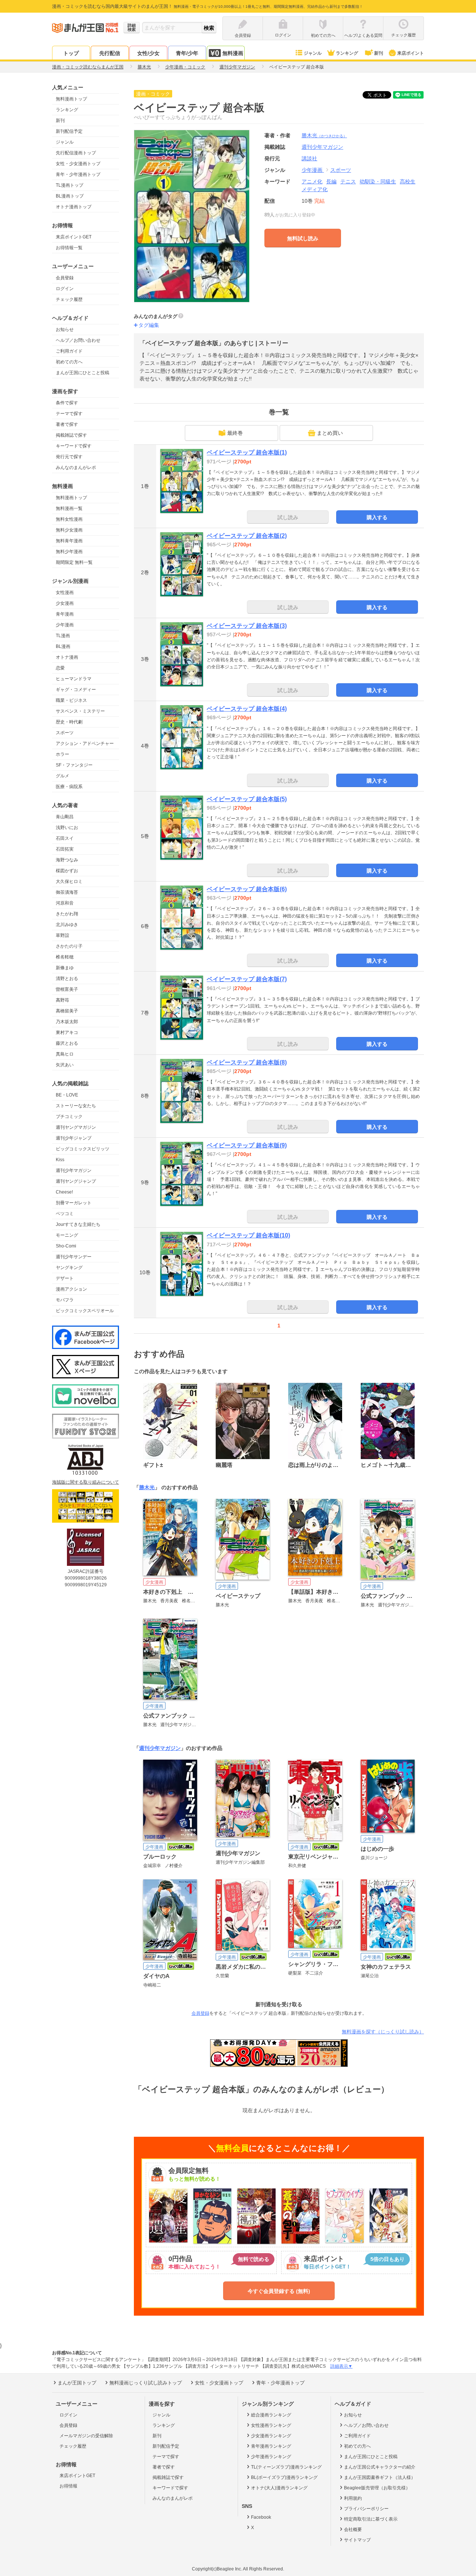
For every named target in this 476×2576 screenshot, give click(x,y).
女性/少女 (148, 53)
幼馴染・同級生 (378, 182)
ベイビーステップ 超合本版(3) (247, 626)
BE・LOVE (67, 1095)
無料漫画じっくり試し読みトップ (146, 2383)
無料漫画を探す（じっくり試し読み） (383, 2032)
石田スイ (65, 838)
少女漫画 (65, 603)
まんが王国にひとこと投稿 (83, 373)
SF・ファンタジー (74, 765)
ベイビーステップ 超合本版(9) (247, 1145)
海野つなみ (67, 860)
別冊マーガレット (74, 1203)
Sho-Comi (66, 1246)
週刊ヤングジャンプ (76, 1181)
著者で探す (67, 424)
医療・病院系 (69, 787)
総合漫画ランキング (271, 2415)
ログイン (65, 289)
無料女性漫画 (69, 519)
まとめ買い (330, 433)
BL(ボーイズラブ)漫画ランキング (284, 2477)
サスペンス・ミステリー (80, 711)
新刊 (379, 53)
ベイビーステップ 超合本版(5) (247, 799)
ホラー (62, 754)
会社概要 (353, 2530)
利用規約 (353, 2498)
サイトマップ (357, 2540)
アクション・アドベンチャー (85, 743)
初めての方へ (69, 362)
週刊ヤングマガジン (76, 1127)
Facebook (261, 2517)
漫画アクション (71, 1289)
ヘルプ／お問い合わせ (78, 340)
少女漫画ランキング (271, 2436)
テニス (348, 182)
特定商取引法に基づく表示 (371, 2519)
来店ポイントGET (74, 237)
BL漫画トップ (70, 196)
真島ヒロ (65, 1054)
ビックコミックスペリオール (85, 1311)
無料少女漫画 (69, 530)
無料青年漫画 (69, 541)
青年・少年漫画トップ (78, 174)
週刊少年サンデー (74, 1257)
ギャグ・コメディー (76, 690)
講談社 (309, 158)
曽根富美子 (67, 989)
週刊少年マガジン (74, 1170)
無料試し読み (303, 238)
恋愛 (60, 668)
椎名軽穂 (65, 957)
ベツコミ (65, 1214)
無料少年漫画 (69, 552)
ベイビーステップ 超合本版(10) (248, 1235)
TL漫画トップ (70, 185)
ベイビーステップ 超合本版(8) (247, 1062)
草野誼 (62, 935)
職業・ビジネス (71, 700)
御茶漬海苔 (67, 892)
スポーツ (65, 733)
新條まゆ (65, 968)
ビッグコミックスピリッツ (83, 1149)
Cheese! (64, 1192)
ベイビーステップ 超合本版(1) (247, 452)
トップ (71, 53)
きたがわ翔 (67, 914)
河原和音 (65, 903)
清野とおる (67, 979)
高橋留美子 (67, 1011)
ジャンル (313, 53)
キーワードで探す (74, 446)
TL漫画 (63, 636)
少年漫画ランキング (271, 2457)
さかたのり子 (69, 946)
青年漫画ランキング (271, 2446)
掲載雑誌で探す (71, 435)
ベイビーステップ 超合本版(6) (247, 889)
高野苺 (62, 1000)
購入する (377, 517)
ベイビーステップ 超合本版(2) (247, 536)
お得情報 (68, 2486)
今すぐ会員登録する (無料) (279, 2291)
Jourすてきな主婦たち (78, 1224)
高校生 (408, 182)
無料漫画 (233, 53)
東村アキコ (67, 1032)
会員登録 (65, 278)
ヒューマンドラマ (74, 679)
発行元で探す (69, 457)
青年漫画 (65, 614)
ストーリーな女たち (76, 1106)
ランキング (347, 53)
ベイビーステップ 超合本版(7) (247, 979)
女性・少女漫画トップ (78, 164)
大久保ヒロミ (69, 881)
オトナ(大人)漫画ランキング (279, 2488)
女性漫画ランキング (271, 2425)
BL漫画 (63, 646)
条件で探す (67, 403)
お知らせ (65, 330)
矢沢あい (65, 1065)
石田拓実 (65, 849)
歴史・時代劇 (69, 722)
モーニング (67, 1235)
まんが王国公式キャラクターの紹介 (380, 2467)
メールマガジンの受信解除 (86, 2436)
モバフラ (65, 1300)
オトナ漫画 (67, 657)
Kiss (60, 1160)
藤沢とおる (67, 1043)
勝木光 (324, 135)
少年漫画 (65, 625)
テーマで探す (69, 414)
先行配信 (110, 53)
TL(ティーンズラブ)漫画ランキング (286, 2467)
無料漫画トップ (71, 99)
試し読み (288, 517)
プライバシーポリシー (366, 2509)
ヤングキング (69, 1268)
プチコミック (69, 1117)
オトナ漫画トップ (74, 207)
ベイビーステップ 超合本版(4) (247, 709)
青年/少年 (187, 53)
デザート (65, 1278)
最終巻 (235, 433)
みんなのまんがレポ (76, 468)
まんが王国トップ (77, 2383)
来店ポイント (411, 53)
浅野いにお (67, 828)
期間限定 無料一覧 (74, 562)
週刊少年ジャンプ (74, 1138)
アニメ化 (312, 182)
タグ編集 (149, 325)
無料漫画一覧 (69, 508)
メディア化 (315, 189)
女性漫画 (65, 592)
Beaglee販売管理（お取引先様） (377, 2488)
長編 (331, 182)
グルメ (62, 776)
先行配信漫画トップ (76, 153)
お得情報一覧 (69, 248)
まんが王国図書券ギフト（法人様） (380, 2477)
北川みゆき (67, 925)
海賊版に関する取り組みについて (86, 1482)
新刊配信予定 (69, 131)
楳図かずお (67, 871)
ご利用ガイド (69, 351)
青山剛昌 (65, 817)
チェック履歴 (69, 299)
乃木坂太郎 (67, 1022)
